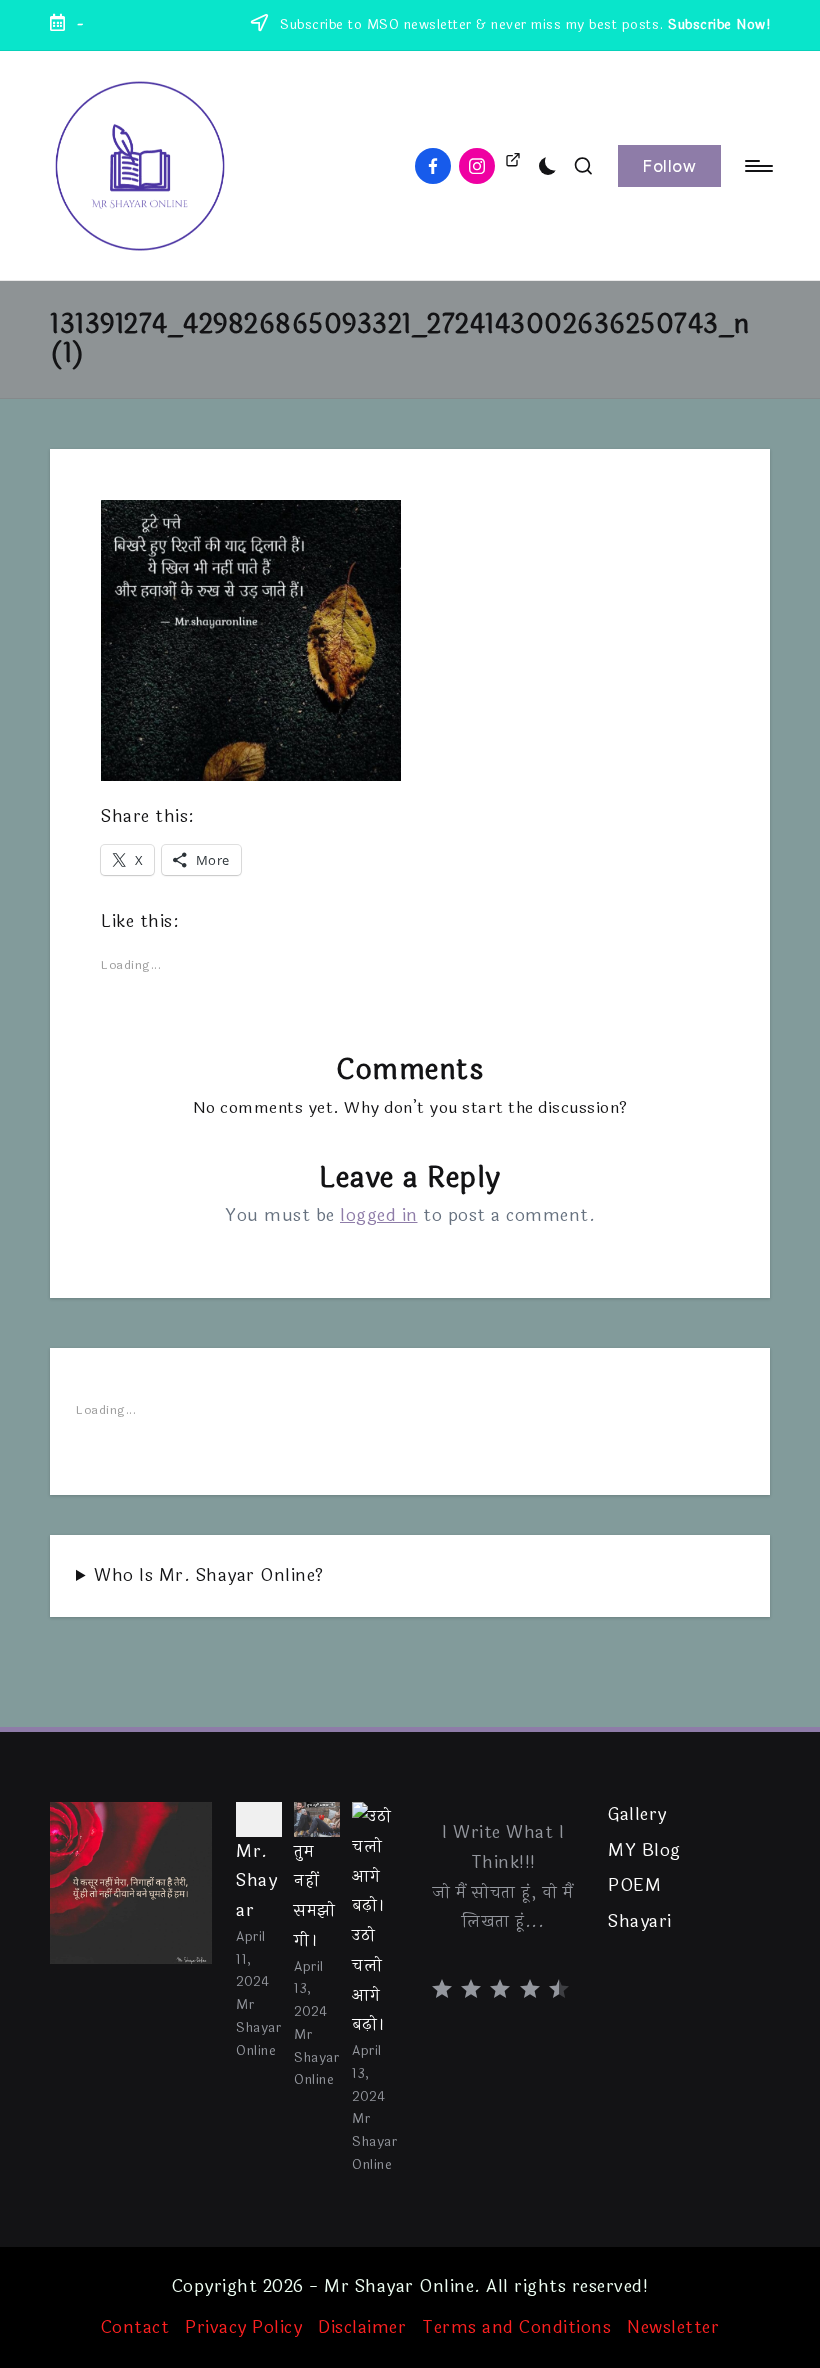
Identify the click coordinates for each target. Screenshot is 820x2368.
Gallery (637, 1815)
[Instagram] (481, 166)
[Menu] (757, 166)
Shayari (640, 1922)
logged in (379, 1215)
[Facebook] (437, 166)
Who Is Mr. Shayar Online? (209, 1575)
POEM (634, 1886)
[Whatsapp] (513, 163)
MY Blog (644, 1851)
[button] (669, 166)
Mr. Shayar (256, 1881)
